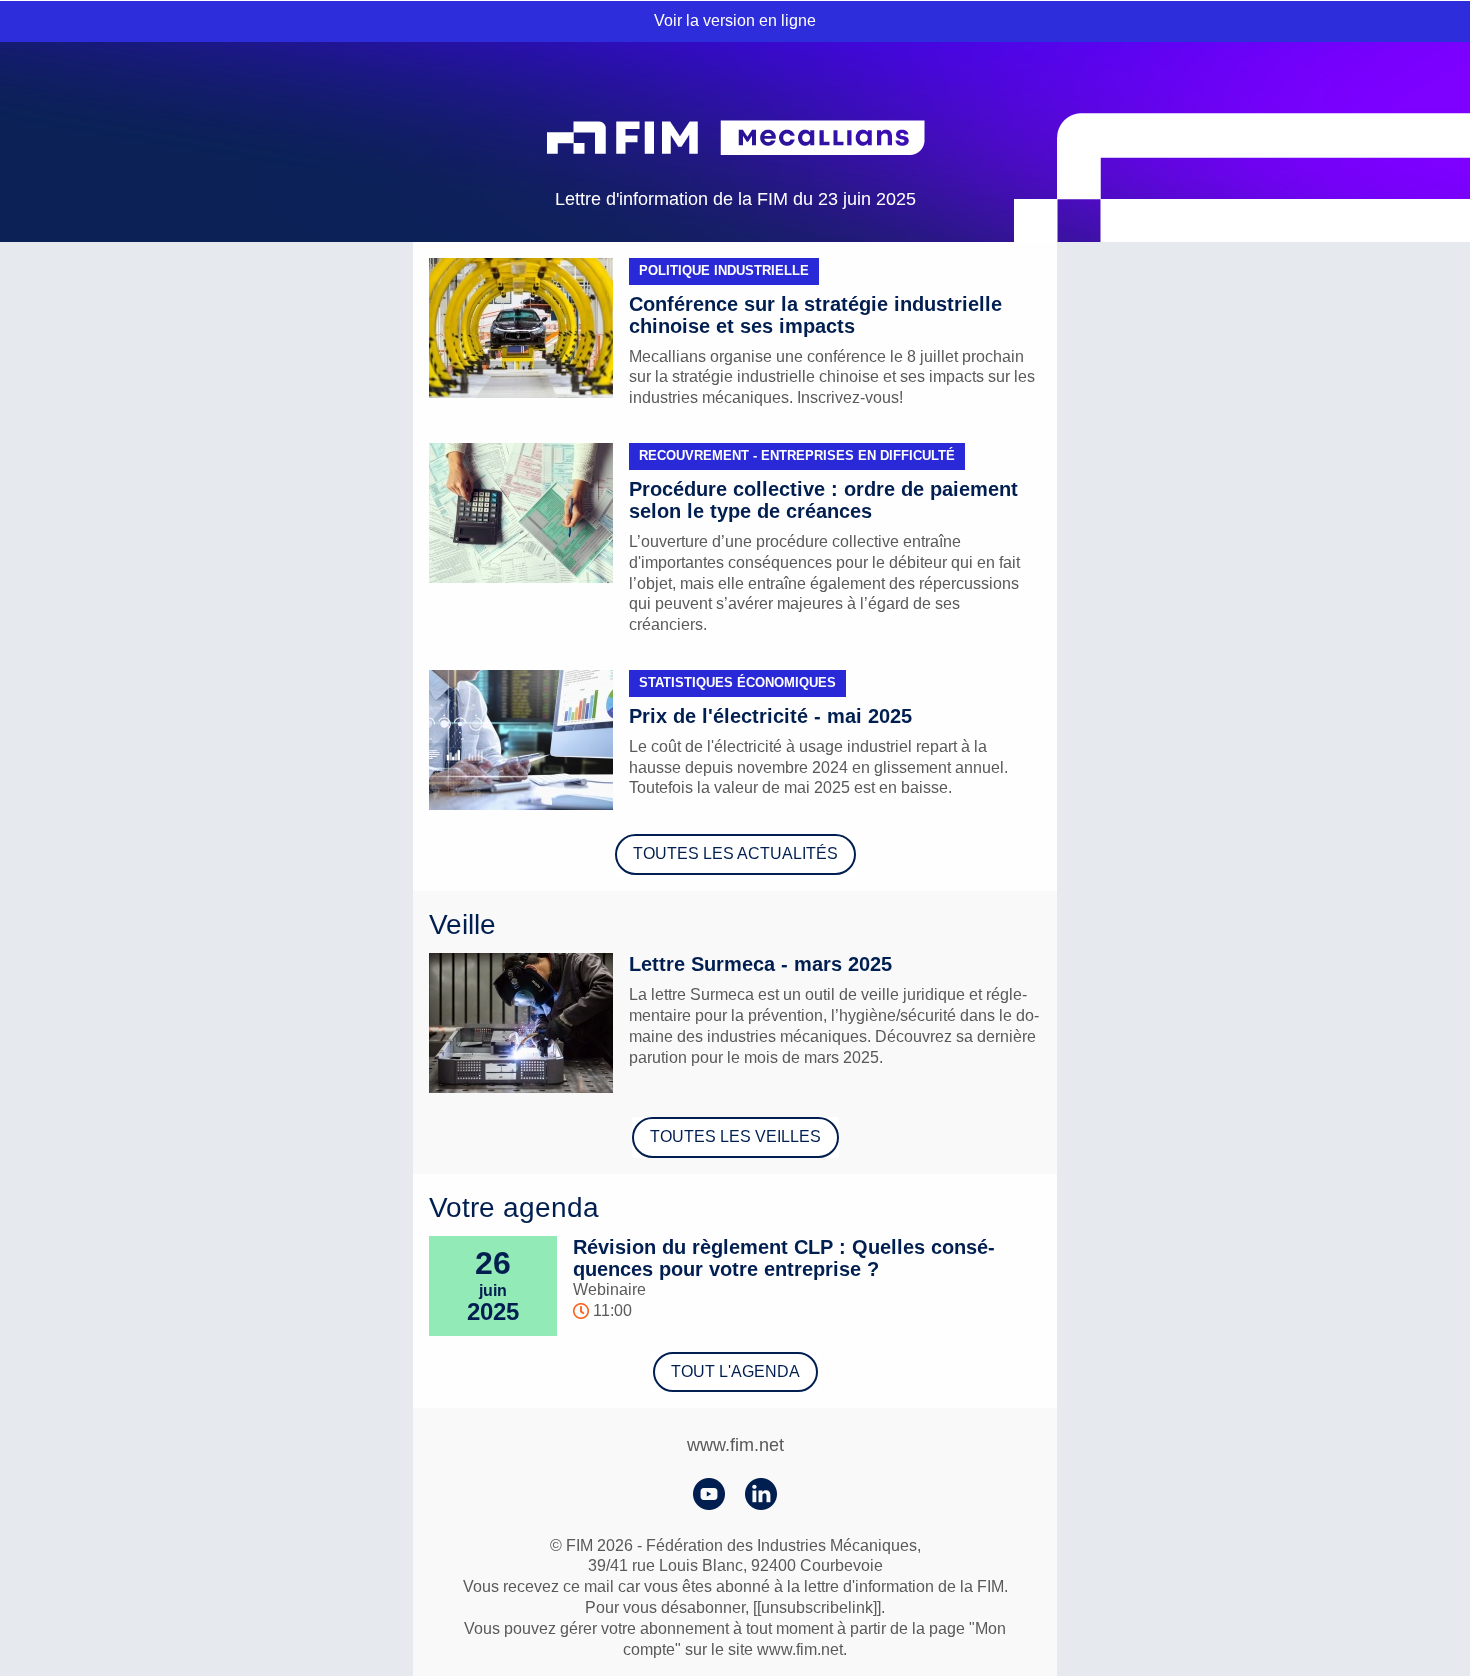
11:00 (610, 1310)
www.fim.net (735, 1445)
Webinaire (609, 1289)
